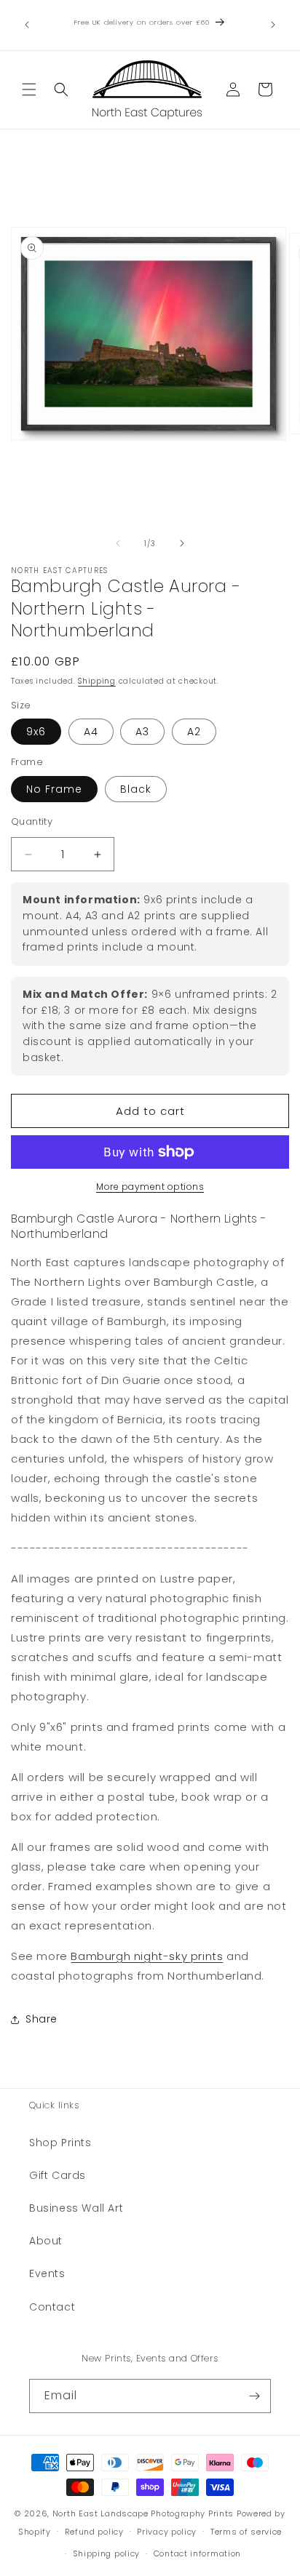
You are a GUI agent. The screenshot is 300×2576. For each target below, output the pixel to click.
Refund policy (94, 2532)
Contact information (197, 2553)
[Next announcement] (273, 25)
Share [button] (42, 2019)
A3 (142, 732)
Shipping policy (107, 2553)
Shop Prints (60, 2143)
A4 (91, 732)
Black (136, 789)
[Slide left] (118, 543)
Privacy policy (167, 2532)
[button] (29, 89)
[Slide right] (182, 543)
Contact (52, 2307)
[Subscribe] (254, 2396)
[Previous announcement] (27, 25)
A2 (194, 732)
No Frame (54, 789)
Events (47, 2273)
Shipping (97, 681)
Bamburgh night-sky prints (147, 1956)
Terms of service (246, 2532)
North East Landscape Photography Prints (143, 2513)
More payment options (150, 1187)
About (46, 2241)
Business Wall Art (76, 2208)
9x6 (36, 732)
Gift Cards (58, 2175)
